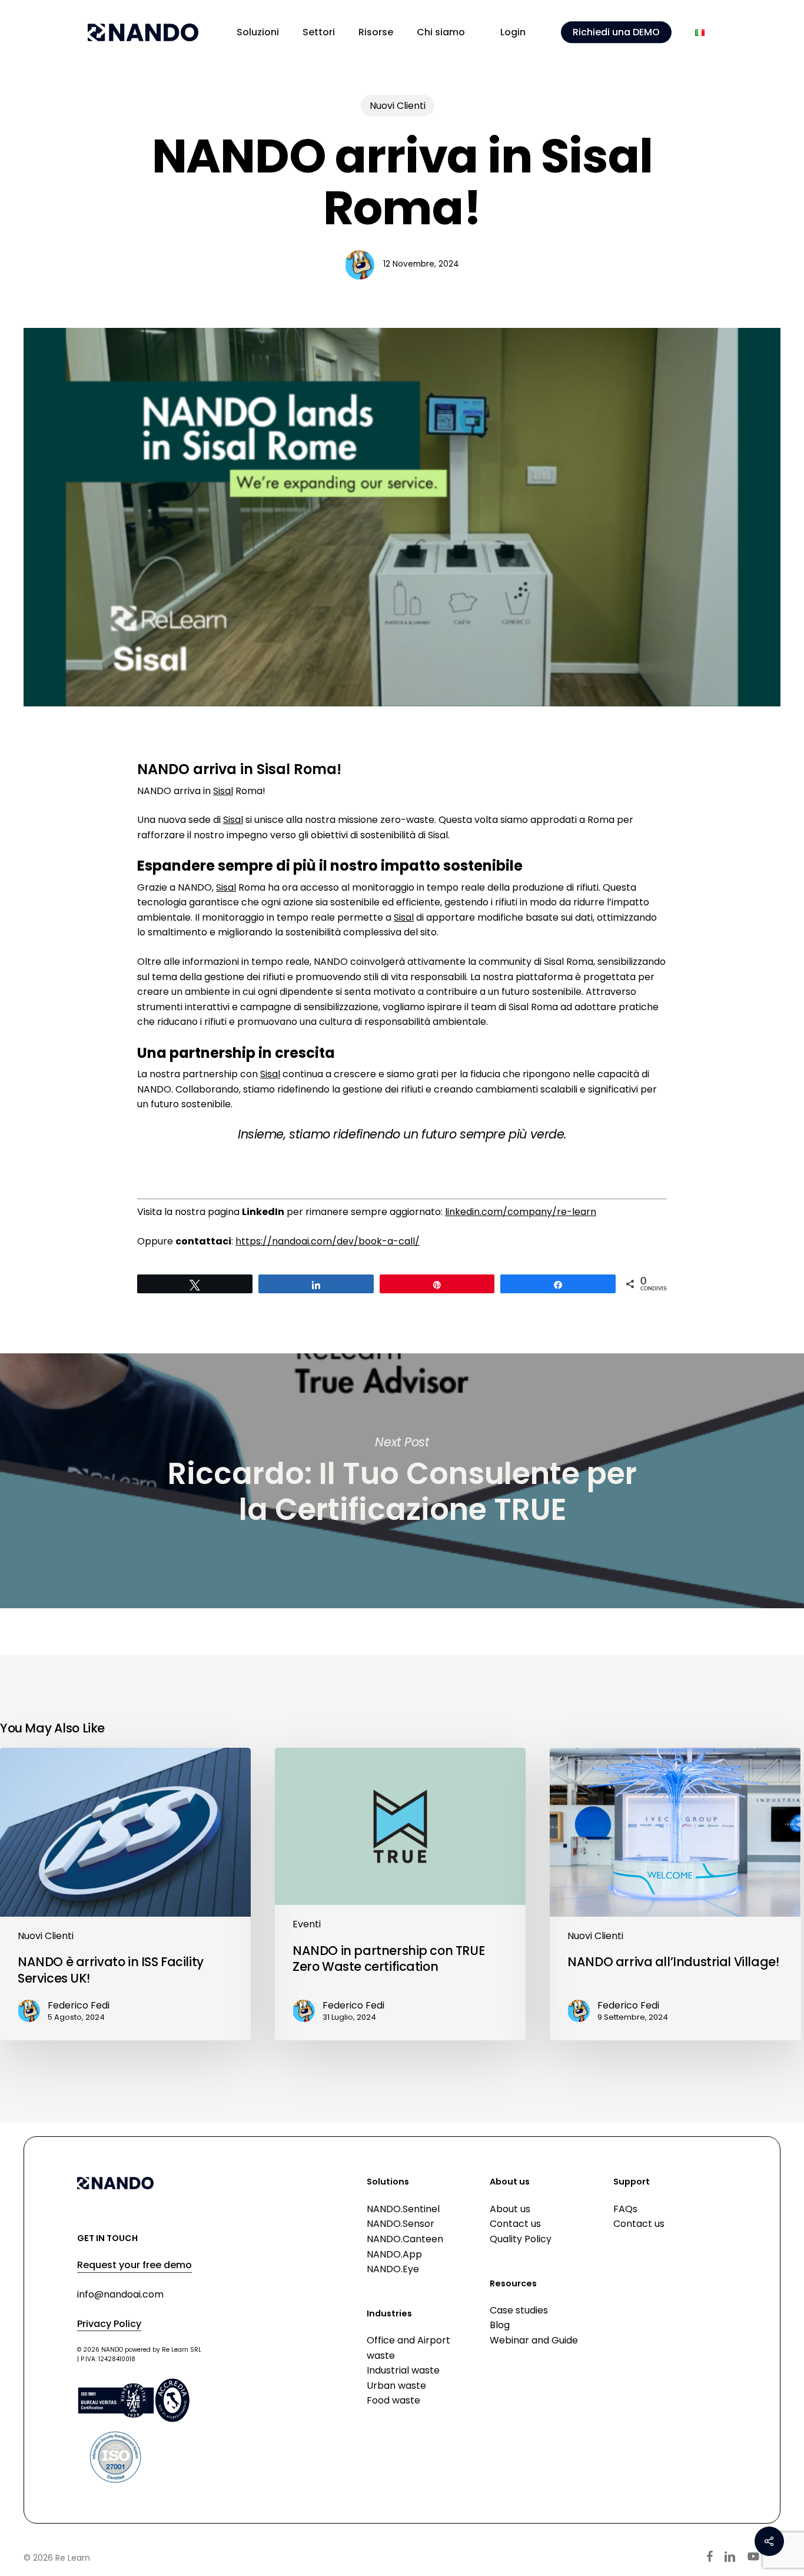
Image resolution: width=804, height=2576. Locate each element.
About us (510, 2209)
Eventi (307, 1925)
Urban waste (396, 2386)
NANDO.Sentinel (403, 2209)
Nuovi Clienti (398, 106)
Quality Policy (521, 2239)
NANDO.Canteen (405, 2239)
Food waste (393, 2400)
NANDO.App (394, 2254)
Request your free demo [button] (134, 2265)
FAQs (625, 2209)
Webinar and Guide (534, 2340)
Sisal (223, 791)
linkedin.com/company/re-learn (521, 1212)
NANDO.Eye (393, 2269)
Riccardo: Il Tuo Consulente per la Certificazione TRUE (402, 1481)
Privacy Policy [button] (109, 2324)
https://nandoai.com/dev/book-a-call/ (328, 1241)
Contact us (515, 2224)
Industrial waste (403, 2370)
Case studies (519, 2310)
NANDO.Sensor (401, 2224)
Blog (500, 2325)
